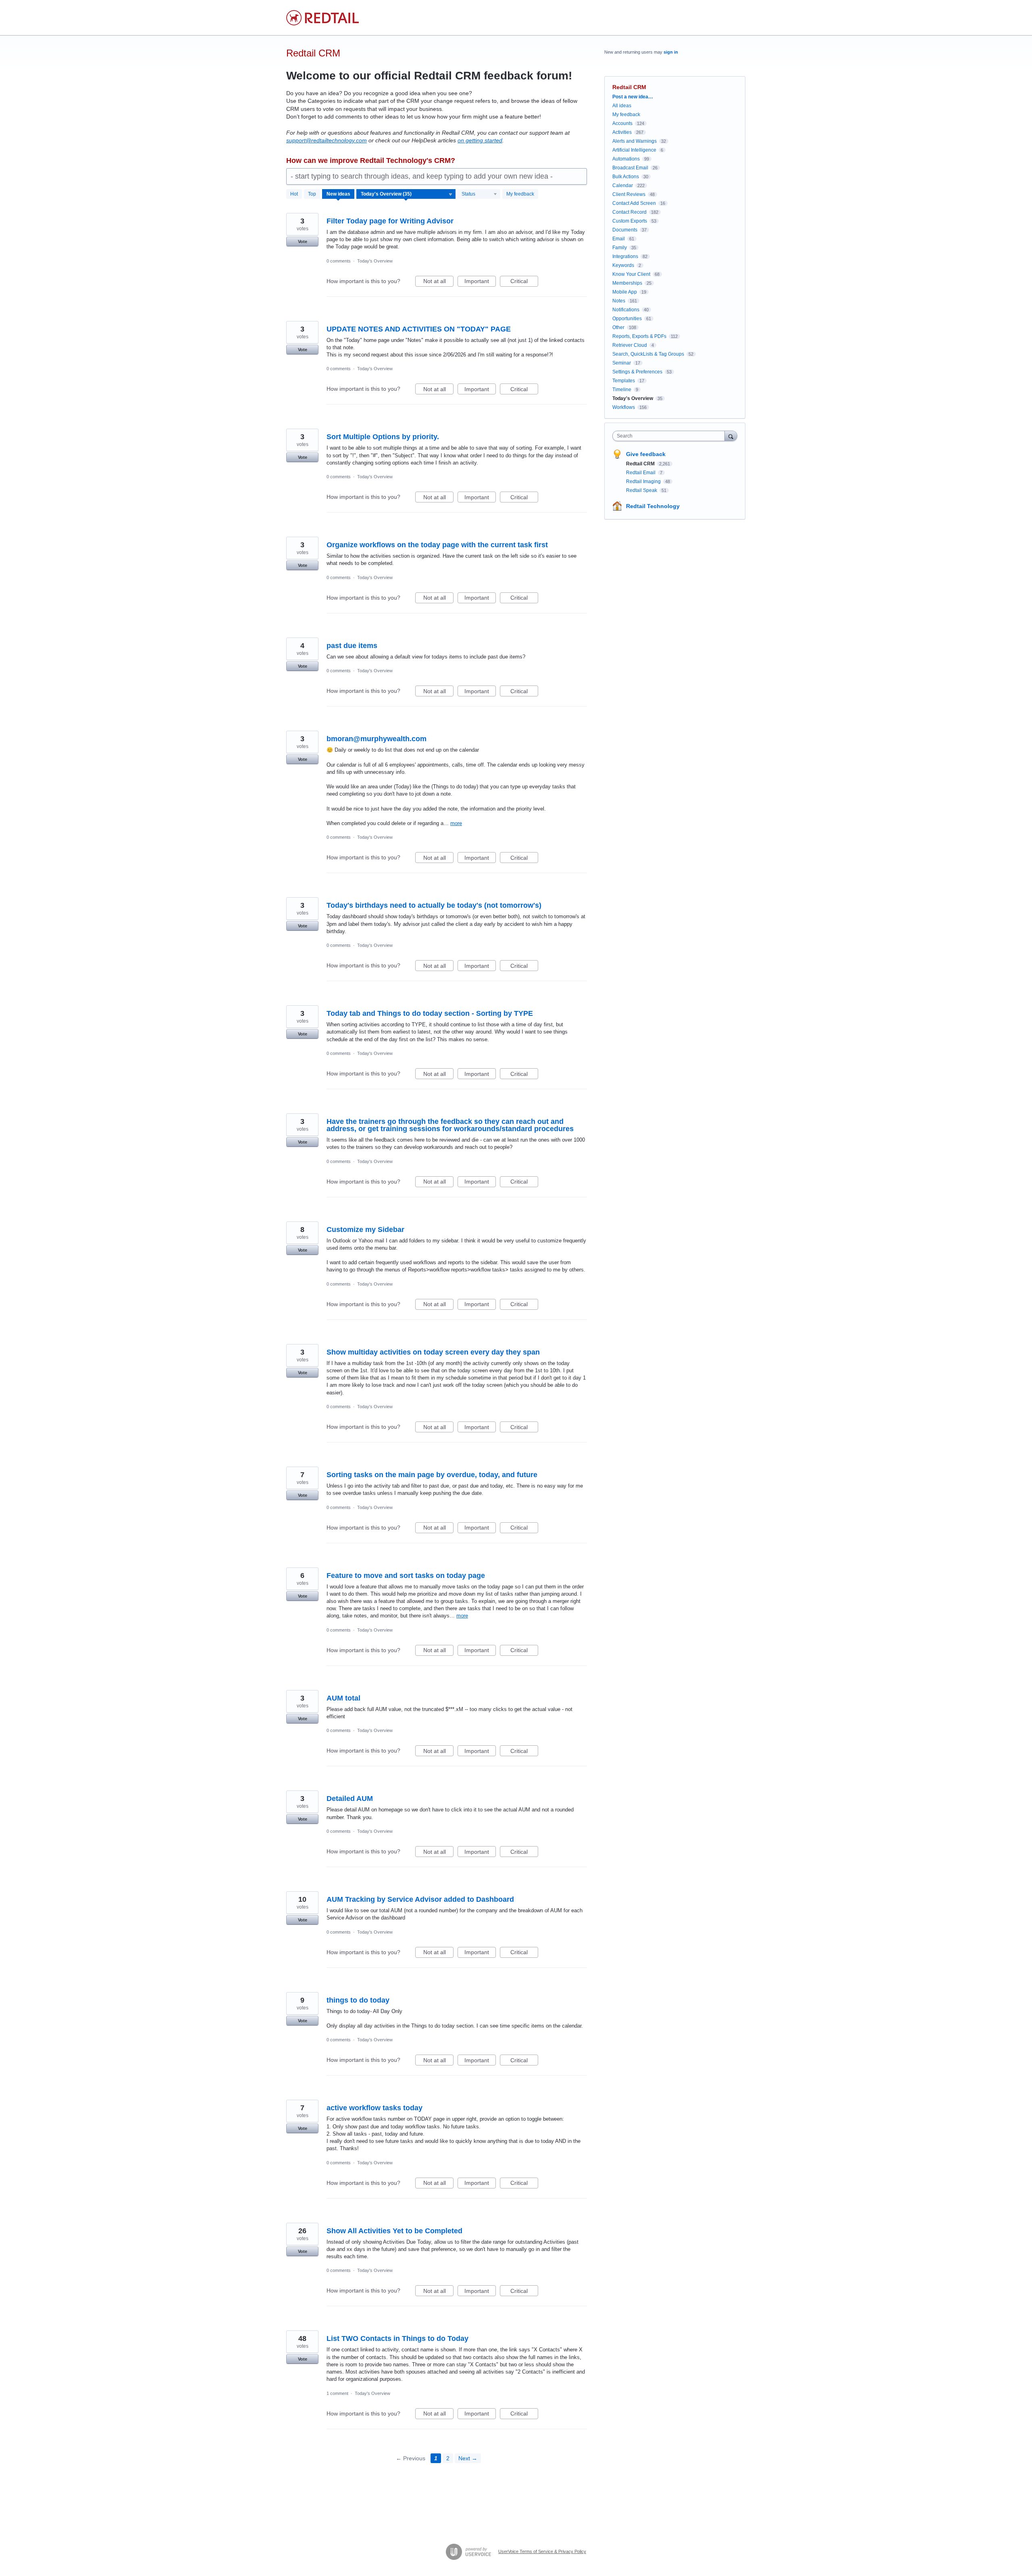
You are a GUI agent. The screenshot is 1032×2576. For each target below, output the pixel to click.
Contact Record (629, 212)
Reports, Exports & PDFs (639, 336)
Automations (626, 159)
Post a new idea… (633, 97)
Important (480, 282)
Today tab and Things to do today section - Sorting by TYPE (430, 1013)
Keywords (623, 265)
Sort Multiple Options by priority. (383, 437)
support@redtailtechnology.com (327, 140)
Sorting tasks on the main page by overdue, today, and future (432, 1475)
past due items (352, 646)
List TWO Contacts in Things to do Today (397, 2338)
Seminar (622, 363)
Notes (619, 301)
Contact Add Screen (634, 203)
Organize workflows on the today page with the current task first (437, 545)
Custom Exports (630, 221)
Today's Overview (375, 261)
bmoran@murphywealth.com (377, 739)
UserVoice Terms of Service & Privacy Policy (542, 2551)
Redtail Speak (642, 490)
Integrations (625, 256)
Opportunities (627, 319)
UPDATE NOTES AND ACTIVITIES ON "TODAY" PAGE (419, 329)
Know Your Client (631, 274)
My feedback (520, 194)
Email (619, 239)
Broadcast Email (630, 168)
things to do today (358, 2000)
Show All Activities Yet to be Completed (394, 2231)
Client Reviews (629, 194)
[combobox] (671, 436)
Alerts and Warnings (635, 141)
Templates (624, 381)
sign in (671, 52)
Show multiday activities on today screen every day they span (433, 1352)
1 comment (337, 2393)
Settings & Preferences (637, 372)
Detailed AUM (350, 1799)
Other (618, 327)
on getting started (480, 140)
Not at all (438, 282)
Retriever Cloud (630, 345)
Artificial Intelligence (634, 150)
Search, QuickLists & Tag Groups (648, 354)
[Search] (731, 436)
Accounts (622, 123)
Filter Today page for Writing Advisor (390, 221)
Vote (303, 242)
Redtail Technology (653, 506)
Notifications (626, 310)
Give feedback (646, 454)
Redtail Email (641, 473)
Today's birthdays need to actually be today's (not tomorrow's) (434, 905)
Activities (622, 132)
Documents (625, 230)
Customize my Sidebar (365, 1230)
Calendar (623, 185)
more (456, 823)
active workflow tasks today (375, 2108)
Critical (524, 282)
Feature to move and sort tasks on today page (406, 1576)
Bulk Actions (626, 177)
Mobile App (625, 292)
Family (620, 248)
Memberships (627, 283)
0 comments (339, 261)
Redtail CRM (641, 464)
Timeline (622, 390)
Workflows (624, 407)
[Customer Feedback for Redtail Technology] (322, 18)
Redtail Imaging (644, 481)
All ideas (622, 106)
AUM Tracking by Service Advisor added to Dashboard (420, 1899)
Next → (468, 2458)
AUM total (343, 1698)
